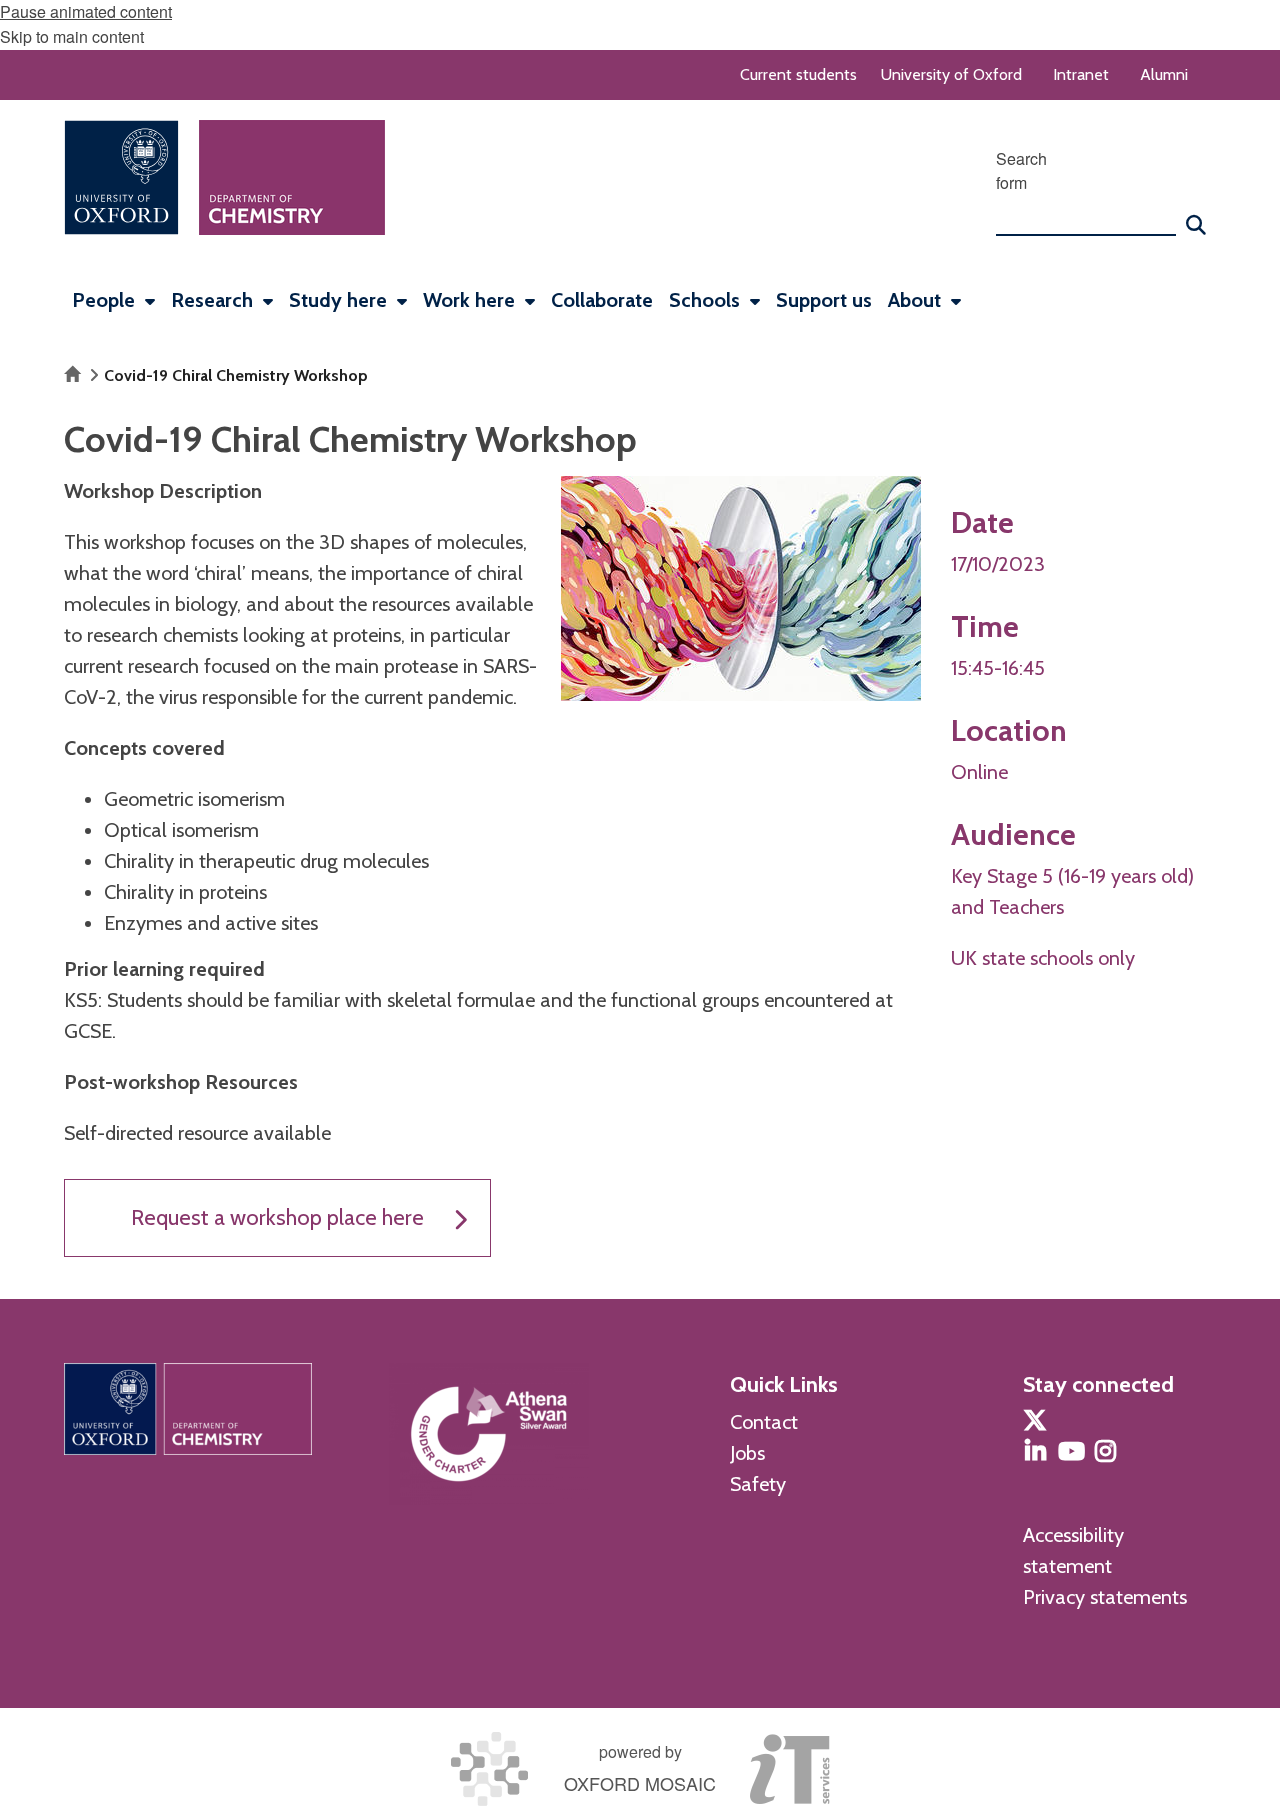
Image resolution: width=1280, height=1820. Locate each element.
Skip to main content (72, 36)
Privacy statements (1105, 1597)
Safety (758, 1484)
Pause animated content (86, 11)
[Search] (1196, 216)
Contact (764, 1422)
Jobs (747, 1453)
